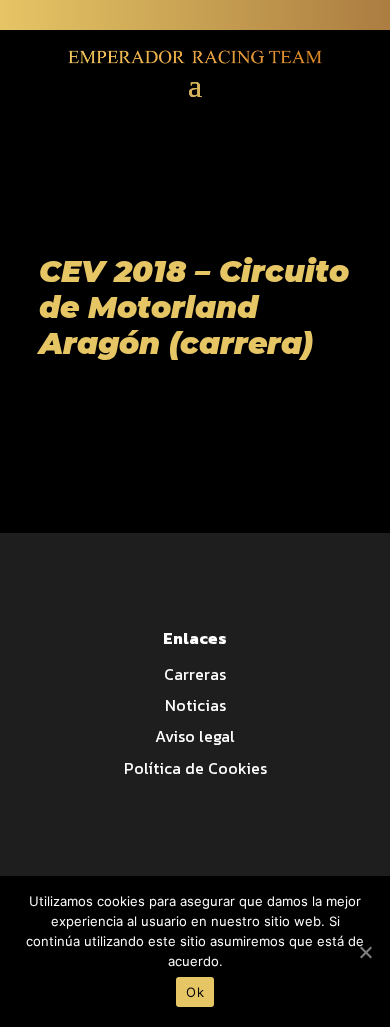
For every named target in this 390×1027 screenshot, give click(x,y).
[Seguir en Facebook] (294, 16)
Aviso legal (195, 736)
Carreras (195, 674)
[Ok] (365, 952)
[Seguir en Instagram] (374, 16)
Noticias (195, 705)
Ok (195, 992)
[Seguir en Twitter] (334, 16)
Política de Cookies (195, 768)
